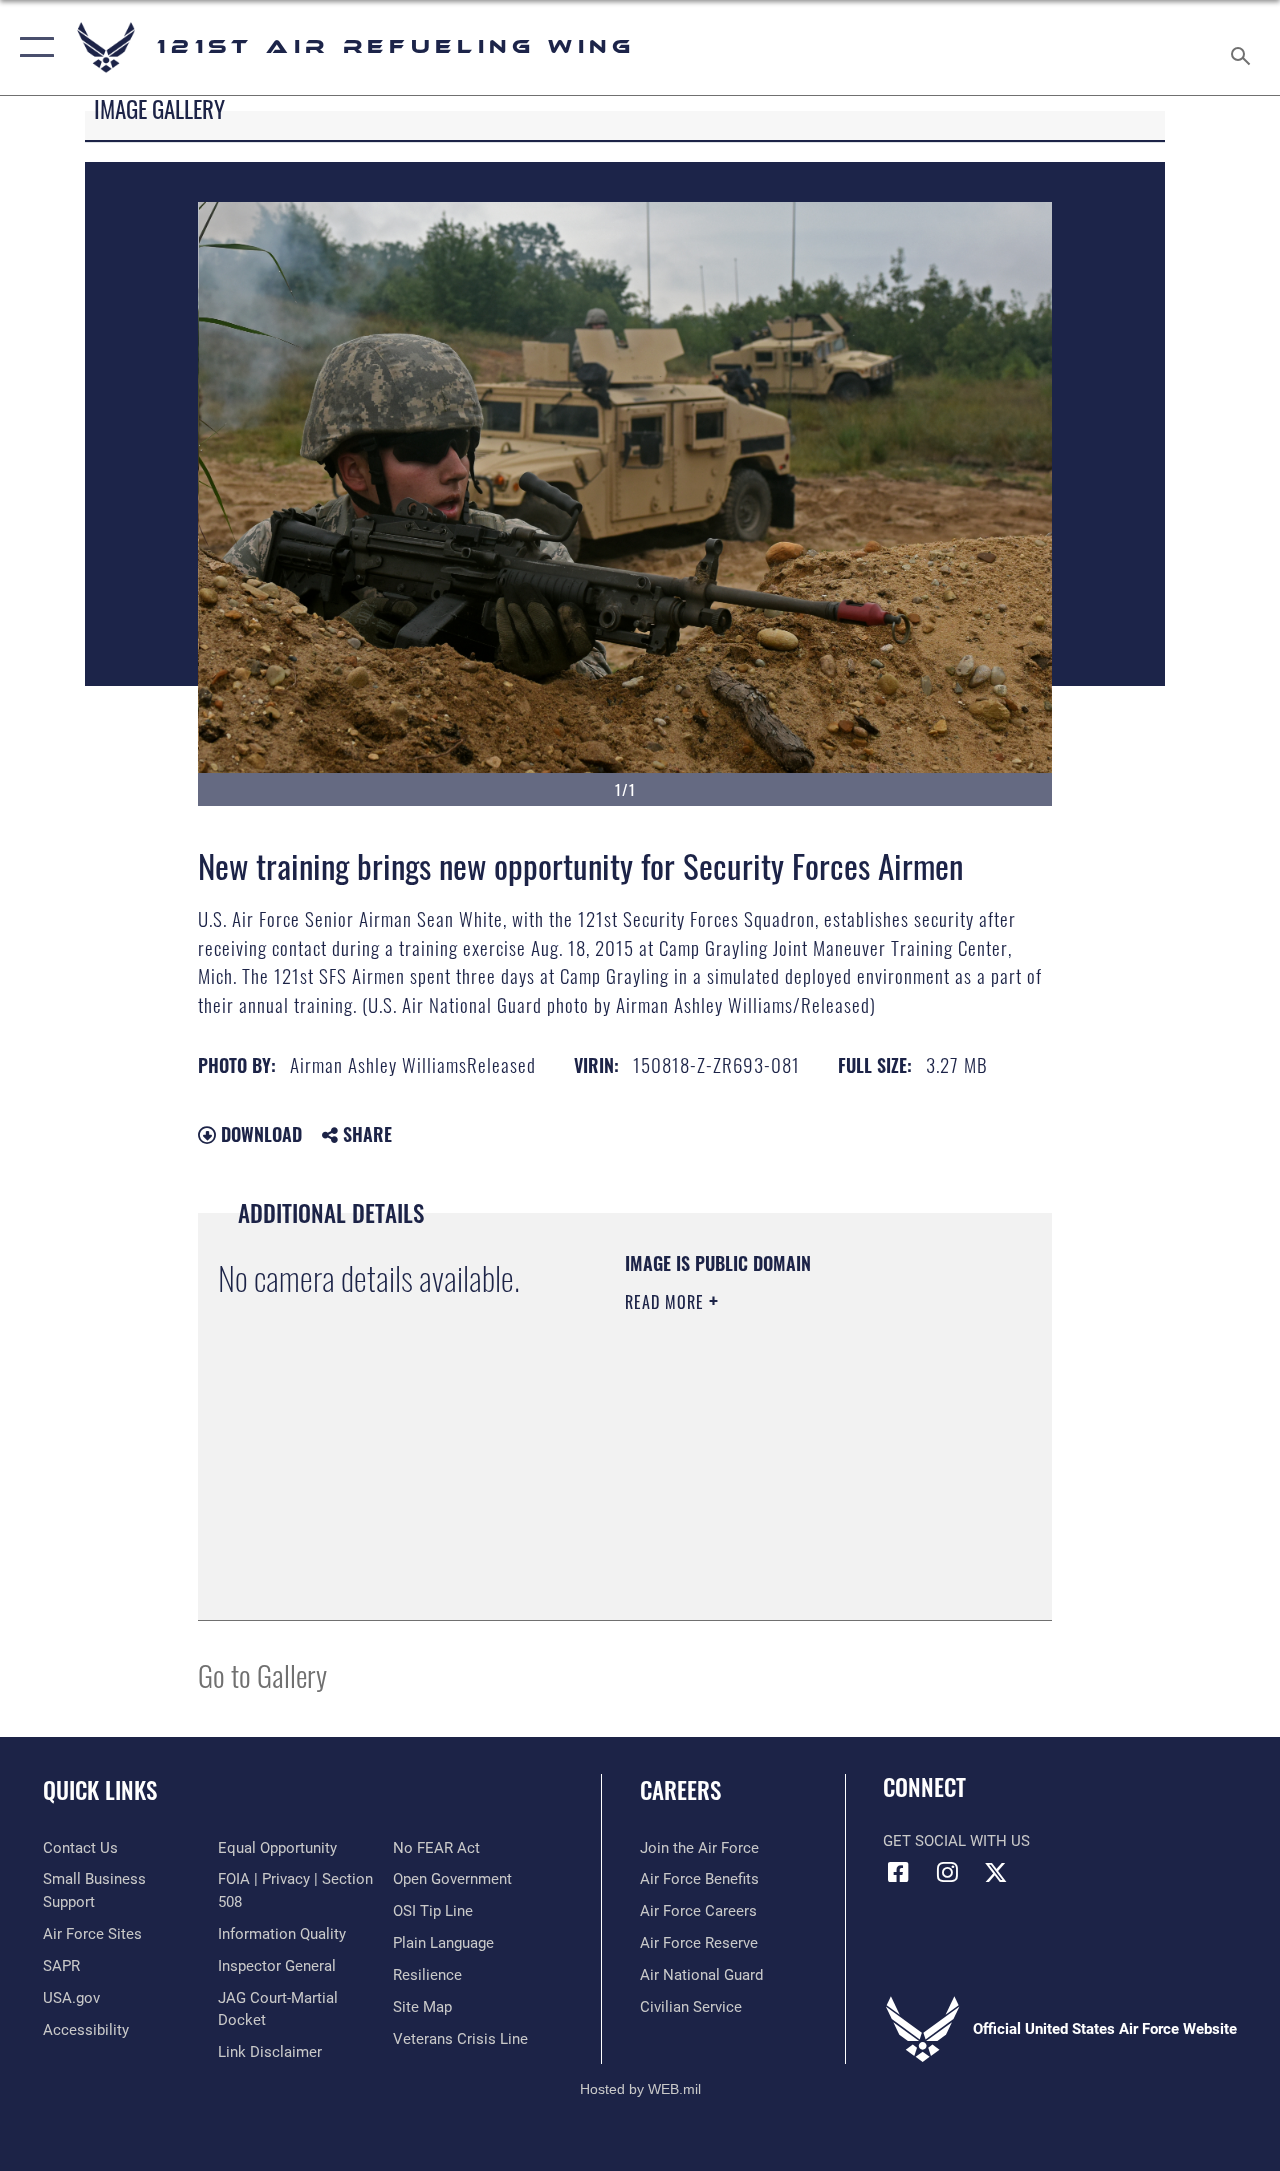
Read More (667, 1302)
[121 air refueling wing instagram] (947, 1872)
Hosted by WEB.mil (640, 2089)
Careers (680, 1790)
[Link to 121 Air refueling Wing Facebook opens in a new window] (898, 1872)
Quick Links (100, 1790)
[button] (32, 47)
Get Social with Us (956, 1841)
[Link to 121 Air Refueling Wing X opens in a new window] (996, 1872)
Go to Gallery (262, 1674)
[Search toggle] (1244, 47)
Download (259, 1134)
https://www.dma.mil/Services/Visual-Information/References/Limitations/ (746, 1499)
